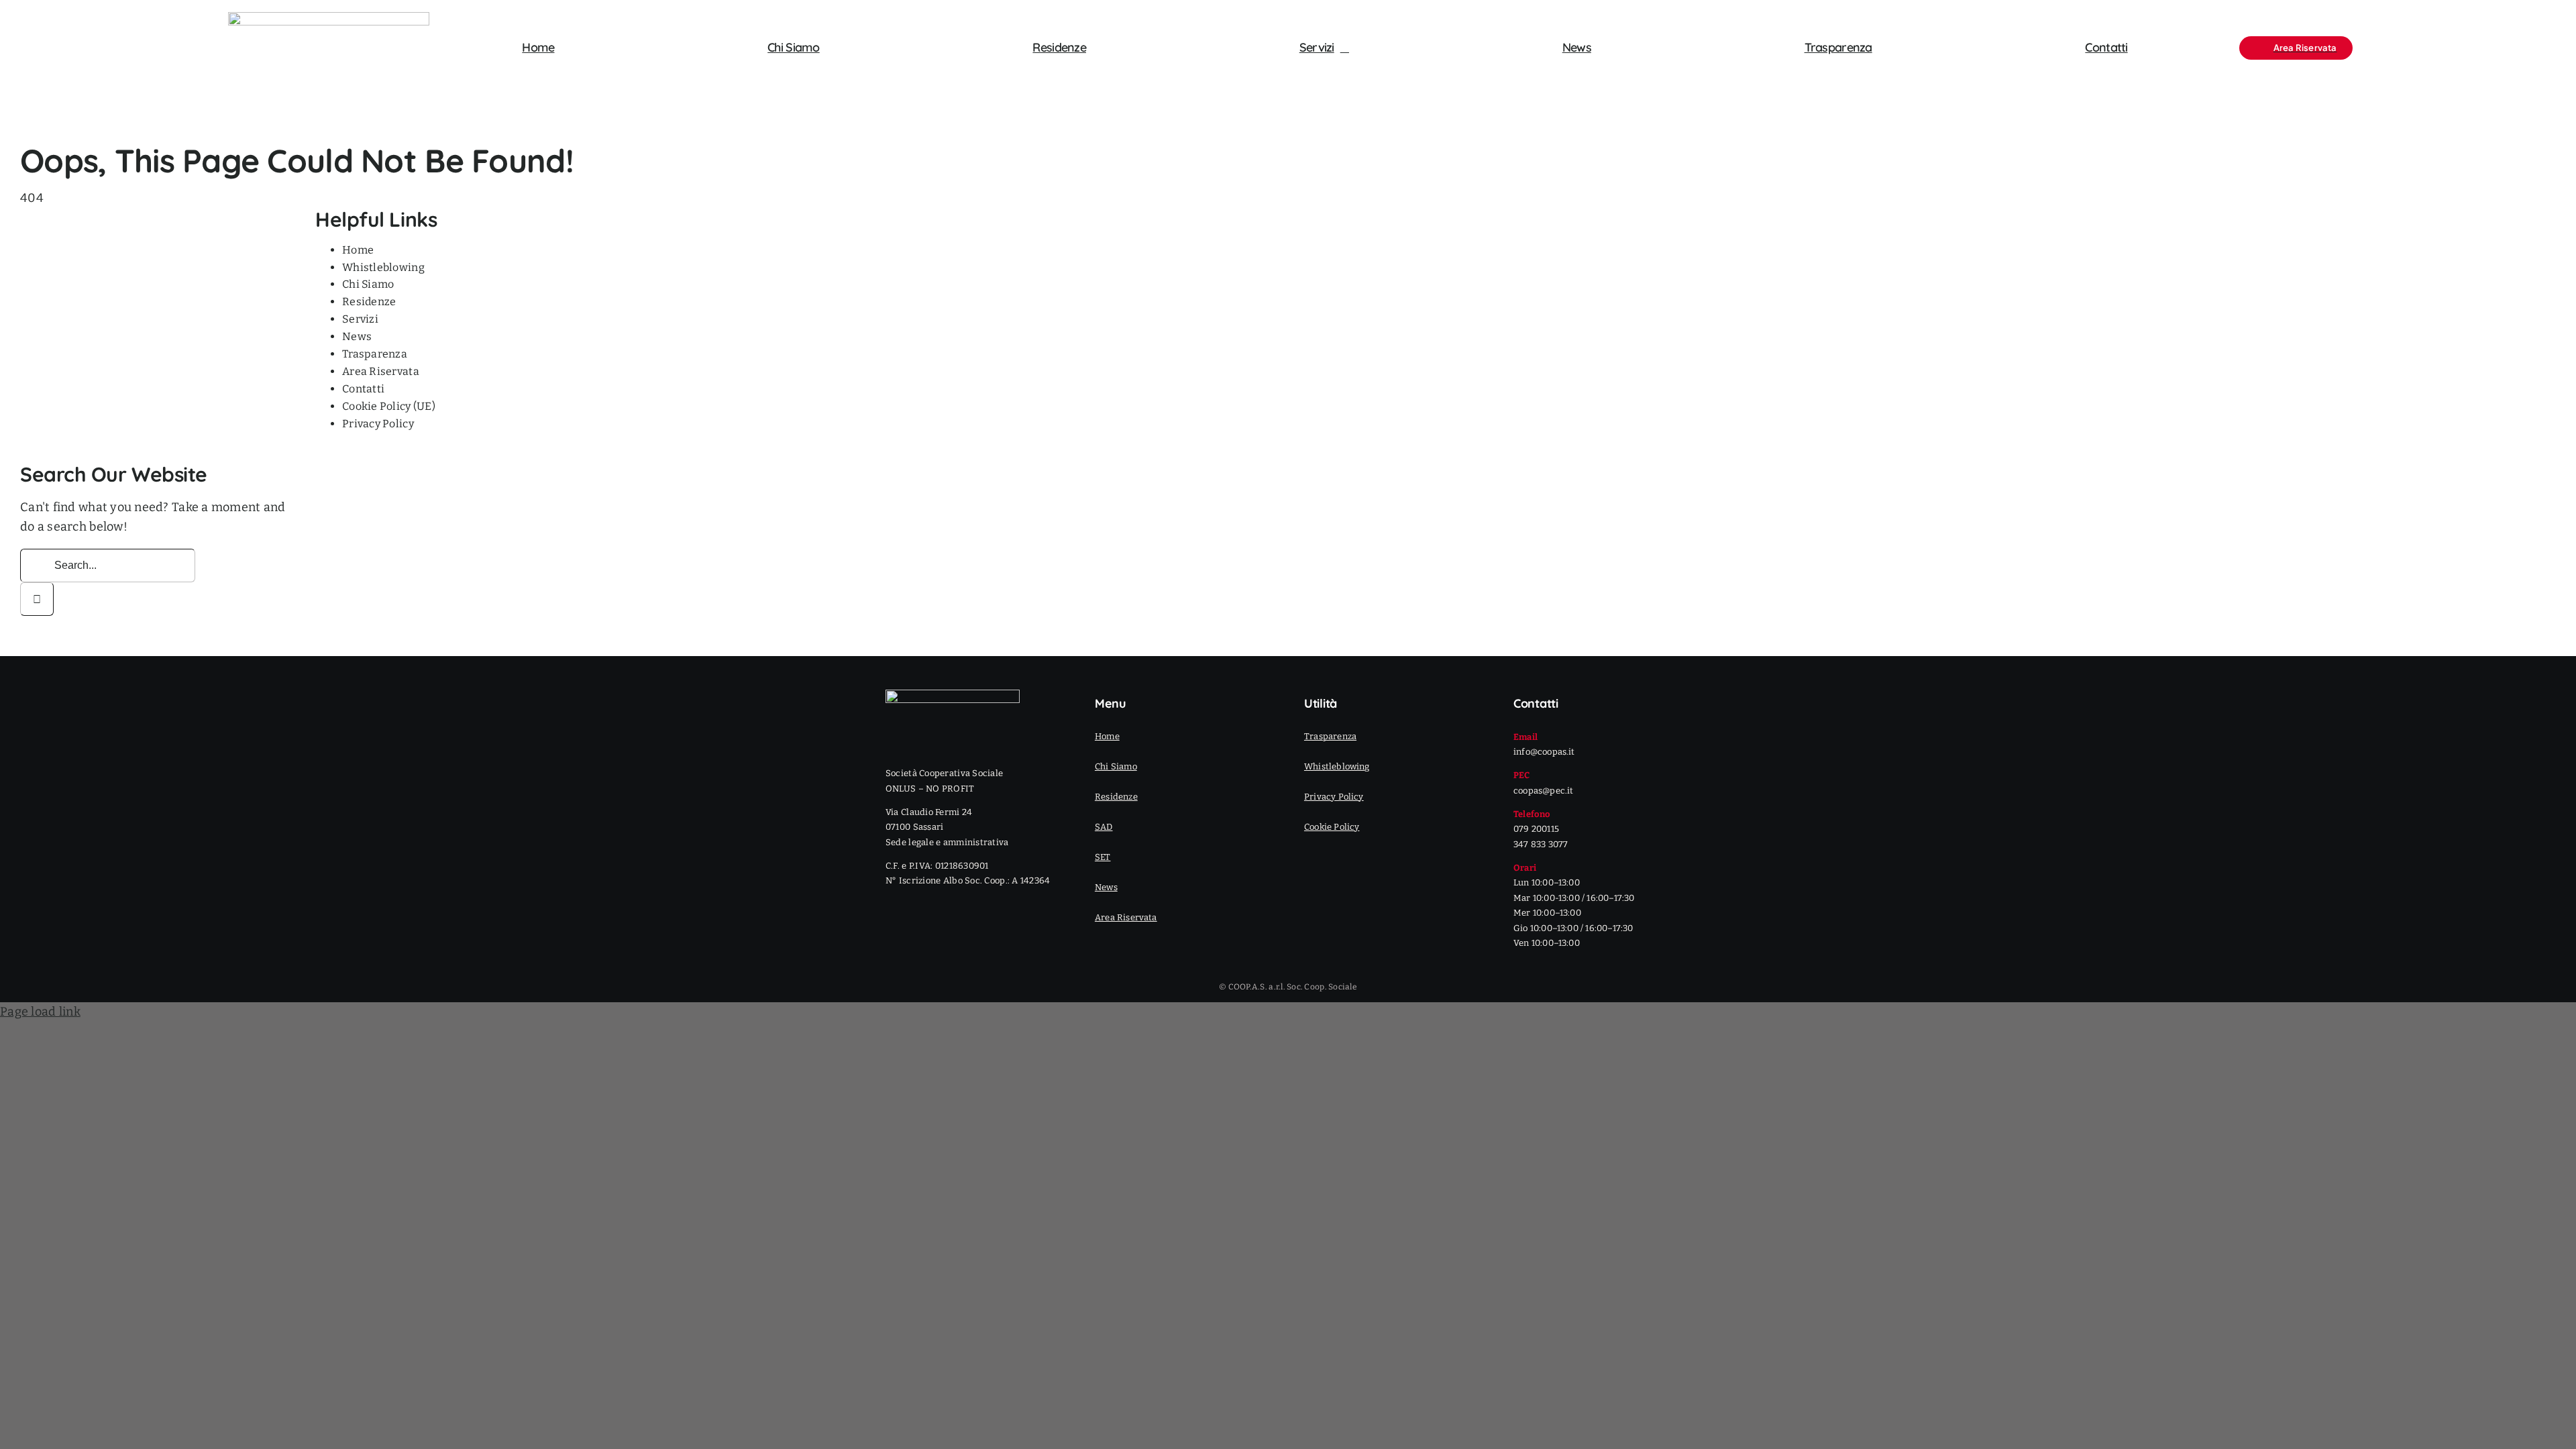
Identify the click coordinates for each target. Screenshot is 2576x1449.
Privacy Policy (378, 424)
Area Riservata (381, 371)
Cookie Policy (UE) (389, 406)
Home (358, 250)
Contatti (363, 389)
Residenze (369, 302)
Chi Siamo (368, 284)
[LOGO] (329, 18)
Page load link (40, 1012)
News (357, 336)
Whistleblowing (383, 267)
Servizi (360, 319)
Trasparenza (375, 354)
